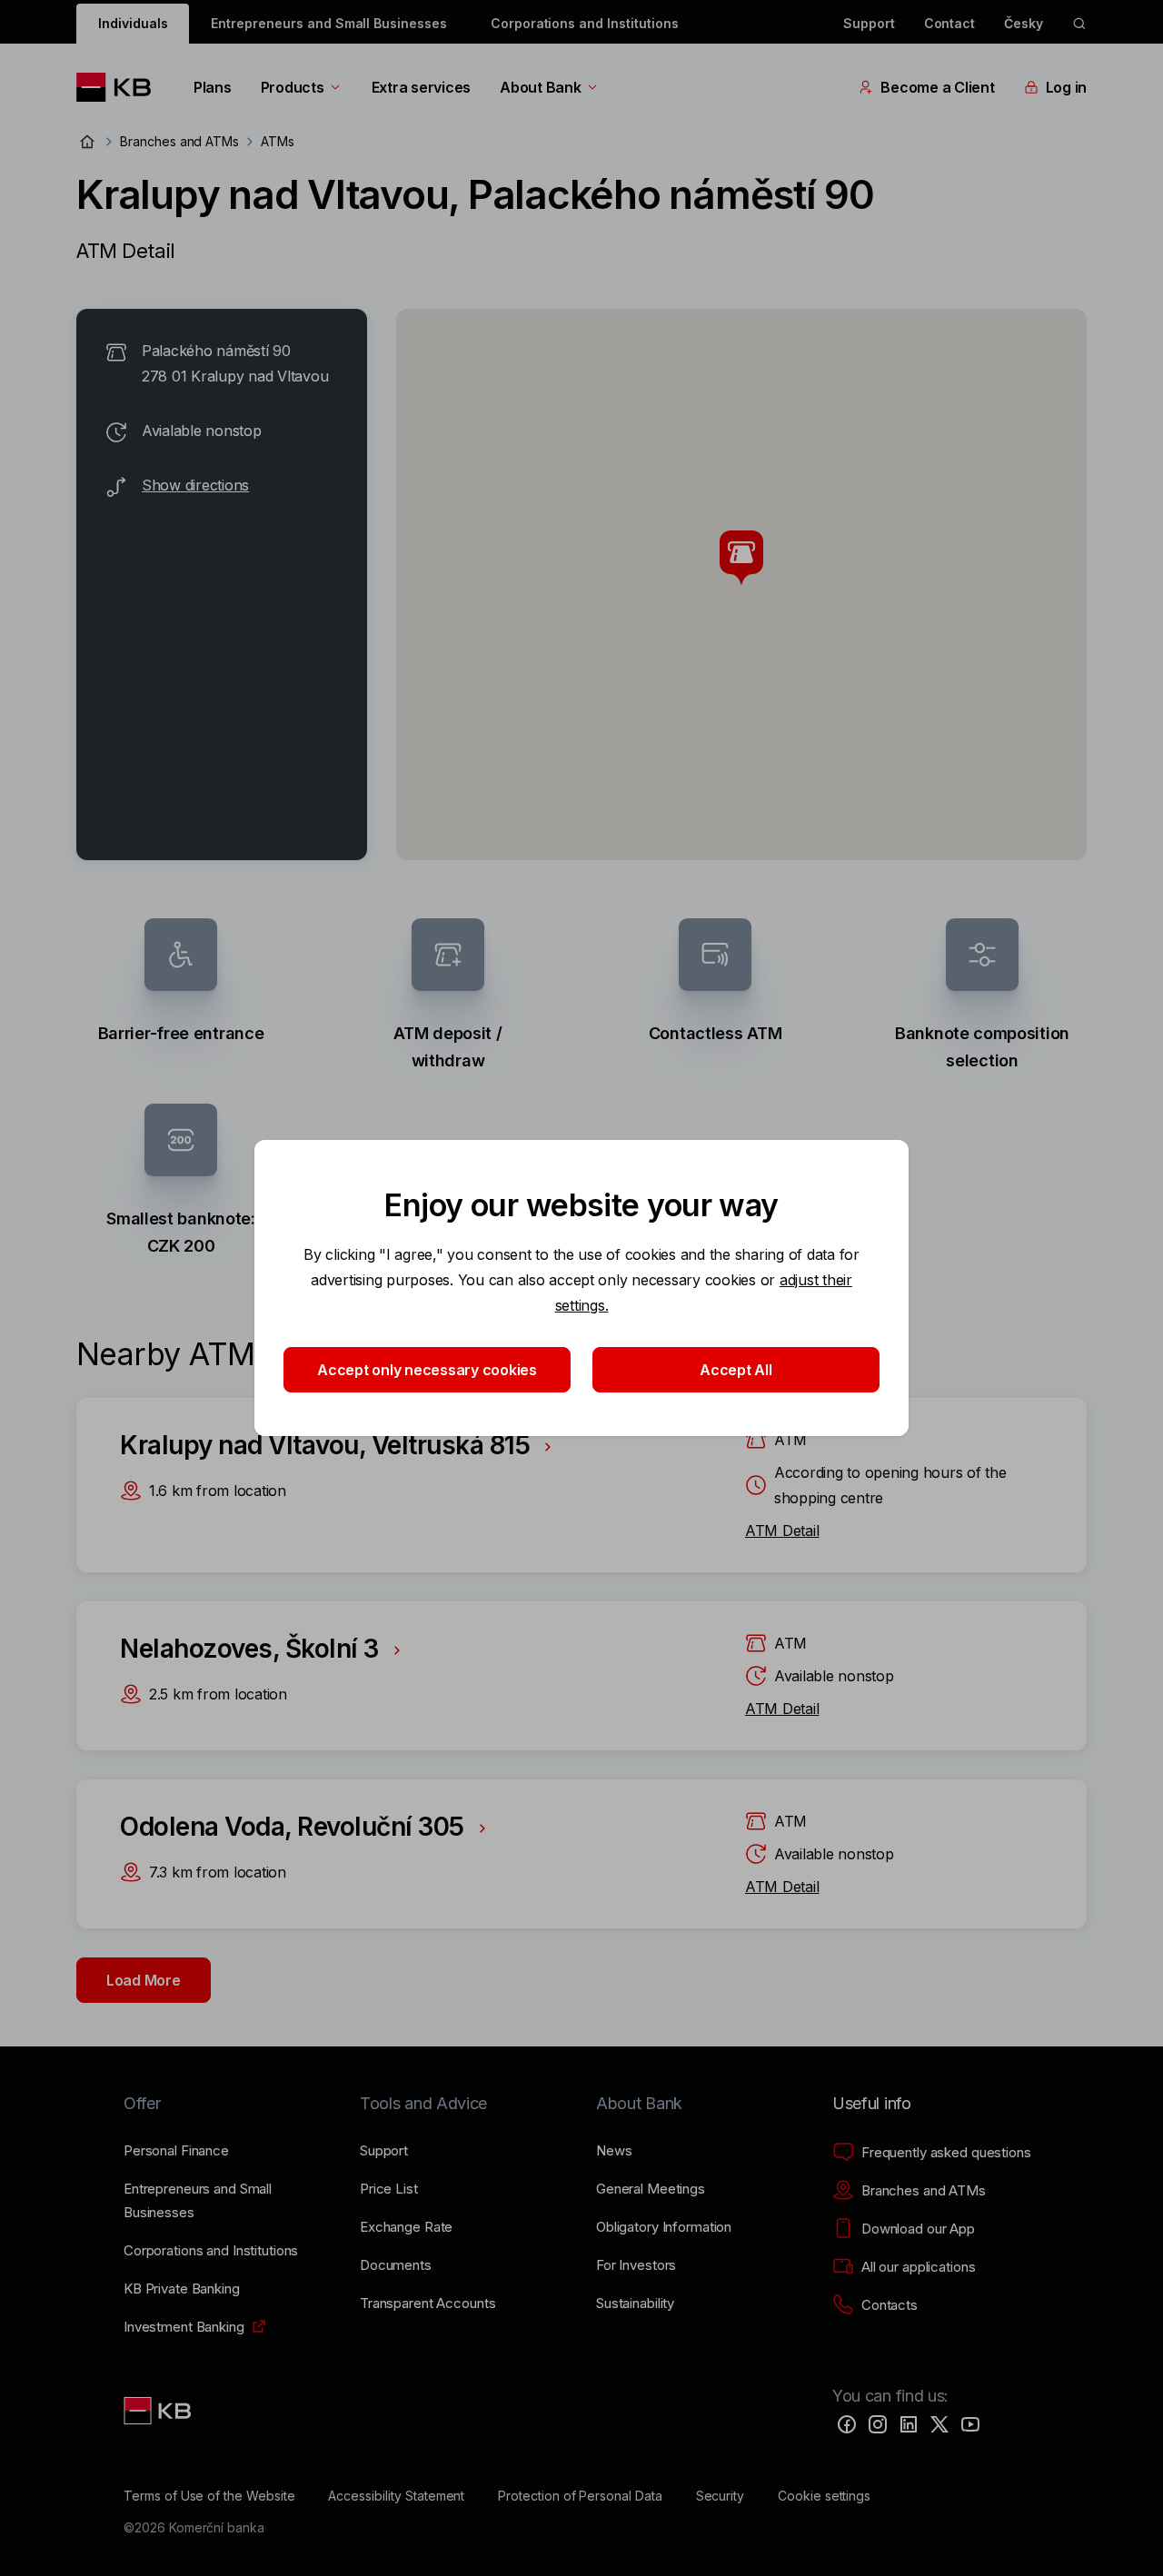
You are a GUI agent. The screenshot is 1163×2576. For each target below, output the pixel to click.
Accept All (736, 1370)
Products (293, 87)
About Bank (540, 87)
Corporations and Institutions (585, 23)
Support (869, 23)
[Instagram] (878, 2424)
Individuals (133, 23)
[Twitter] (939, 2424)
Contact (950, 23)
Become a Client (937, 87)
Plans (213, 87)
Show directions (195, 485)
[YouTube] (970, 2424)
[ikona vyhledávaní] (1079, 24)
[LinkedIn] (909, 2424)
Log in (1066, 87)
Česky (1024, 23)
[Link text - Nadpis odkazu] (159, 2411)
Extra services (421, 87)
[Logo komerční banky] (120, 87)
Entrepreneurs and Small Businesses (328, 23)
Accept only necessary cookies (427, 1370)
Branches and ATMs (179, 141)
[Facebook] (847, 2424)
